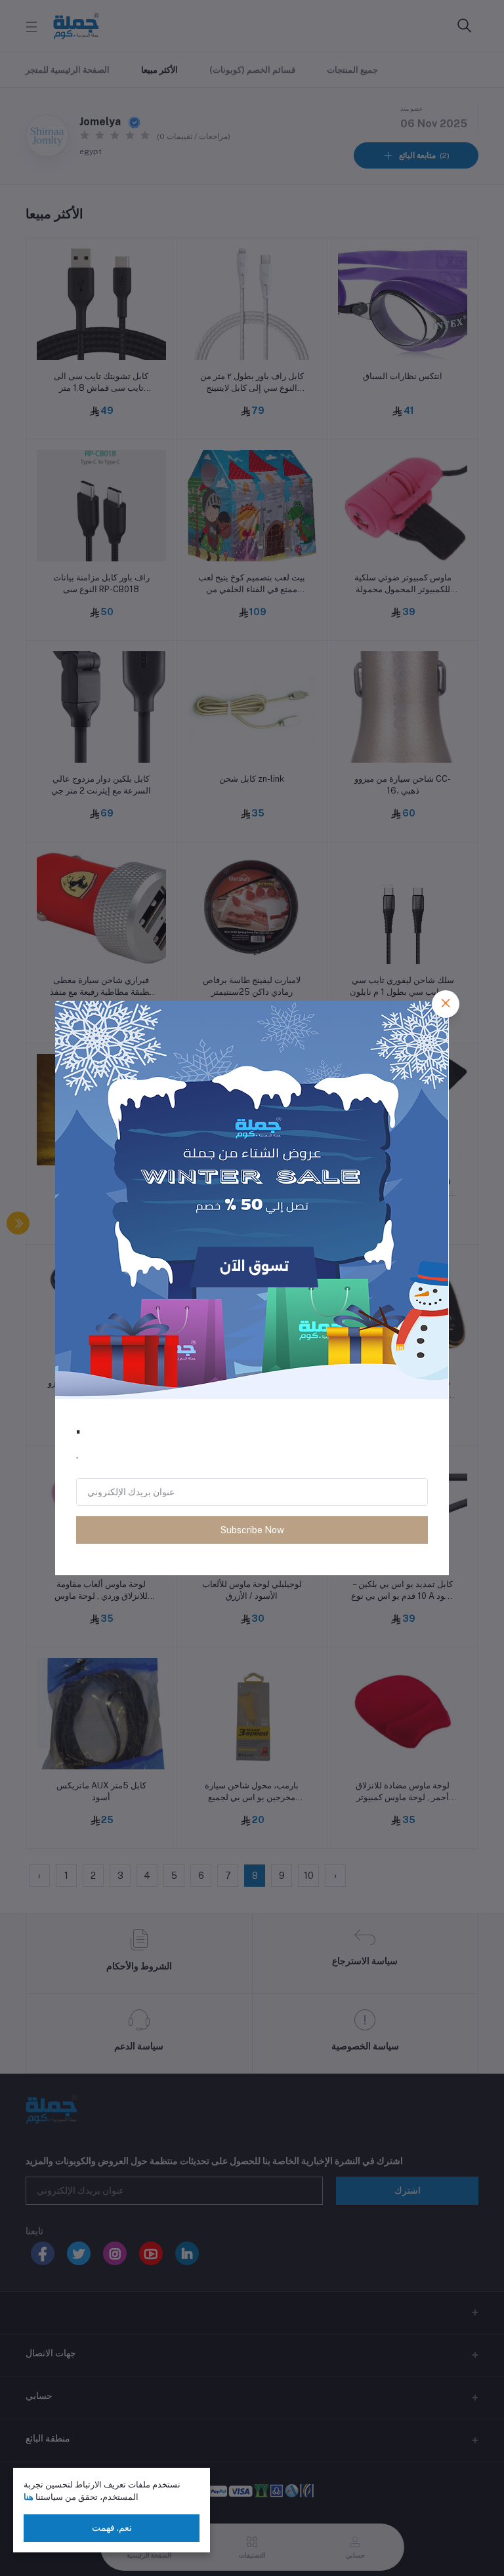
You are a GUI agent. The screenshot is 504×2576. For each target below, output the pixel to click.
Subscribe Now (252, 1530)
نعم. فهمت (112, 2527)
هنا (29, 2497)
